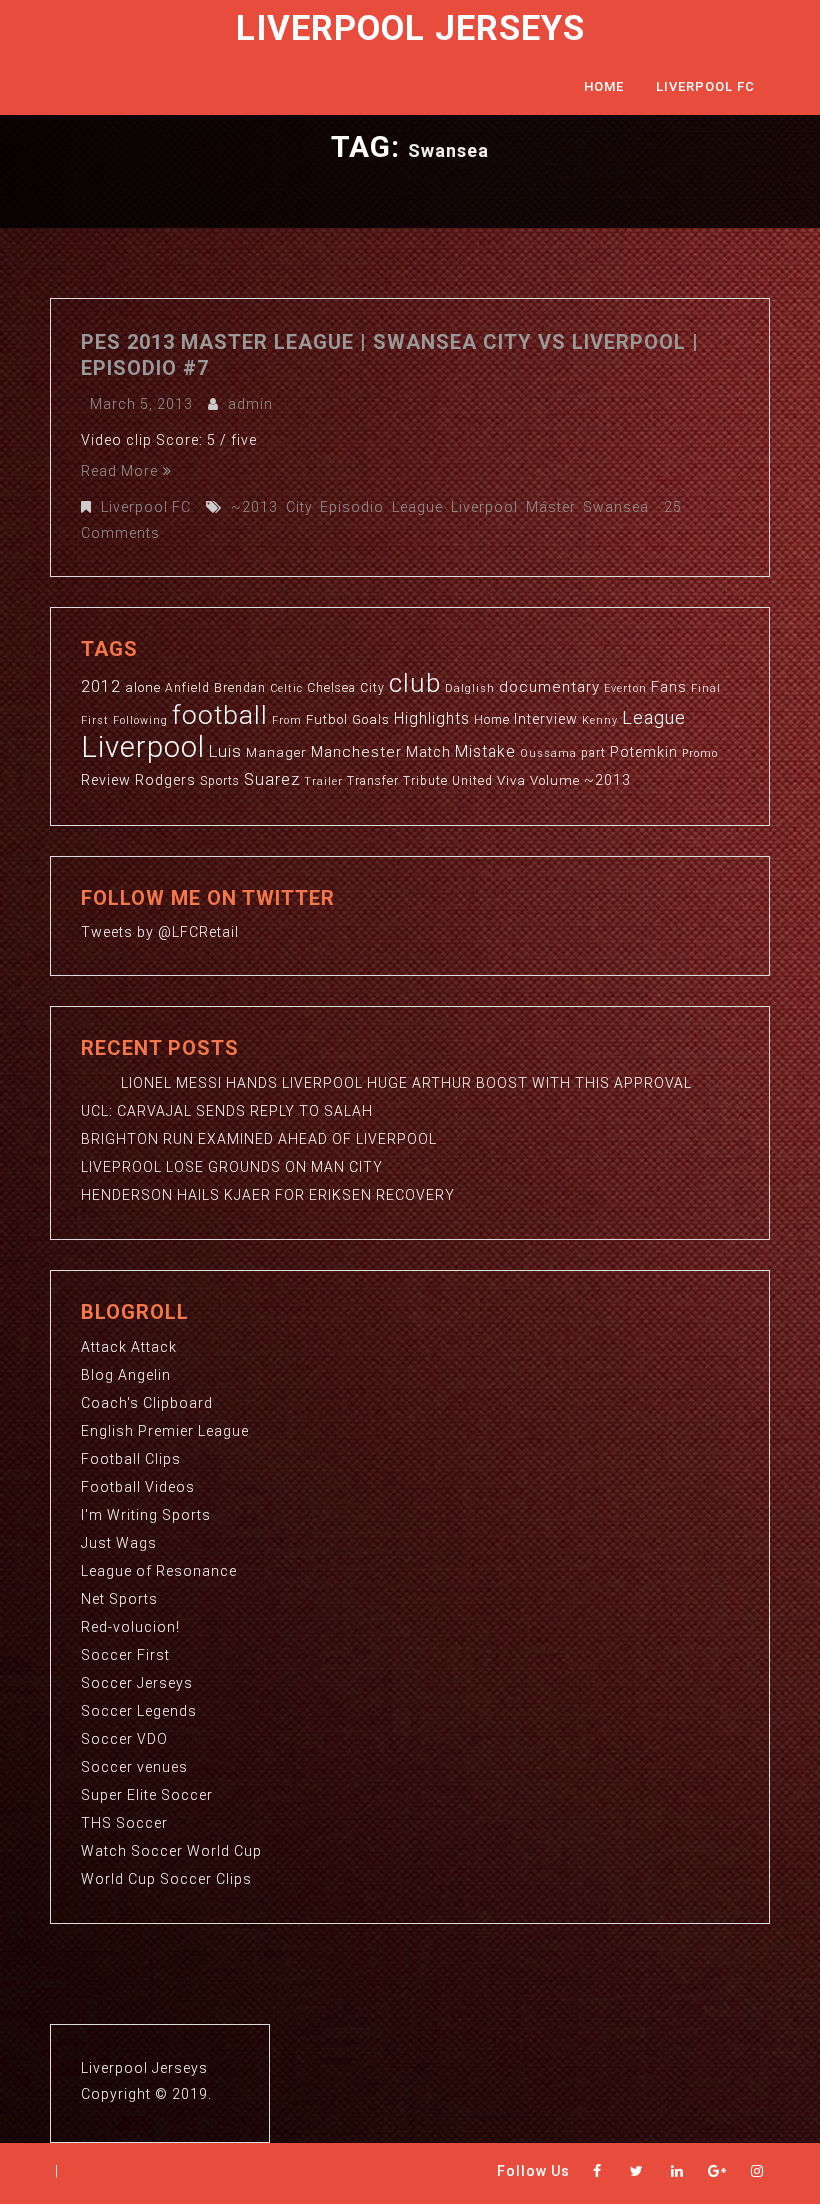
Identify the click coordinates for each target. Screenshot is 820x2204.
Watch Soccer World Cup (171, 1851)
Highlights (432, 719)
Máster (550, 507)
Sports (220, 781)
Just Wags (119, 1543)
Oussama (548, 753)
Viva (511, 780)
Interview (546, 719)
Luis (225, 751)
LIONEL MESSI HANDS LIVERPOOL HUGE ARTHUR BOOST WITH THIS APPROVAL (386, 1083)
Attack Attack (129, 1347)
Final (706, 688)
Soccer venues (134, 1767)
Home (604, 86)
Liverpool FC (705, 86)
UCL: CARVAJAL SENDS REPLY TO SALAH (227, 1111)
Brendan (240, 688)
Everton (625, 688)
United (472, 781)
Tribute (425, 781)
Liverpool (484, 507)
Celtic (286, 688)
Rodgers (165, 780)
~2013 (254, 507)
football (220, 714)
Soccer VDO (124, 1739)
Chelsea (331, 688)
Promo (700, 753)
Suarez (272, 779)
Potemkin (644, 752)
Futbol (327, 719)
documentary (549, 687)
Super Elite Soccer (147, 1795)
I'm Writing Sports (146, 1515)
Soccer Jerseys (137, 1683)
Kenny (600, 720)
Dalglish (470, 688)
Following (140, 720)
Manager (276, 752)
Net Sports (119, 1599)
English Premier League (165, 1431)
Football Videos (138, 1487)
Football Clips (131, 1459)
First (95, 720)
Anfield (187, 688)
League (417, 507)
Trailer (323, 781)
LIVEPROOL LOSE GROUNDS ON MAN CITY (232, 1167)
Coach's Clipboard (147, 1403)
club (415, 683)
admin (250, 404)
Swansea (616, 507)
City (299, 507)
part (593, 753)
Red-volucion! (130, 1627)
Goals (371, 719)
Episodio (352, 507)
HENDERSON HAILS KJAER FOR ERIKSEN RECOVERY (268, 1195)
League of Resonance (159, 1571)
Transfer (373, 781)
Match (428, 752)
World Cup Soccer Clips (166, 1879)
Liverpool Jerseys (410, 28)
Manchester (356, 752)
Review (106, 780)
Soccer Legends (139, 1711)
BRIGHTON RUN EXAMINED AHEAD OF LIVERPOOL (259, 1139)
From (287, 720)
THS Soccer (124, 1823)
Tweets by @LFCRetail (160, 932)
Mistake (485, 752)
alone (143, 687)
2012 (101, 686)
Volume (555, 780)
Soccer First (125, 1655)
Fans (669, 687)
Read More (119, 471)
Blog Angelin (126, 1375)
